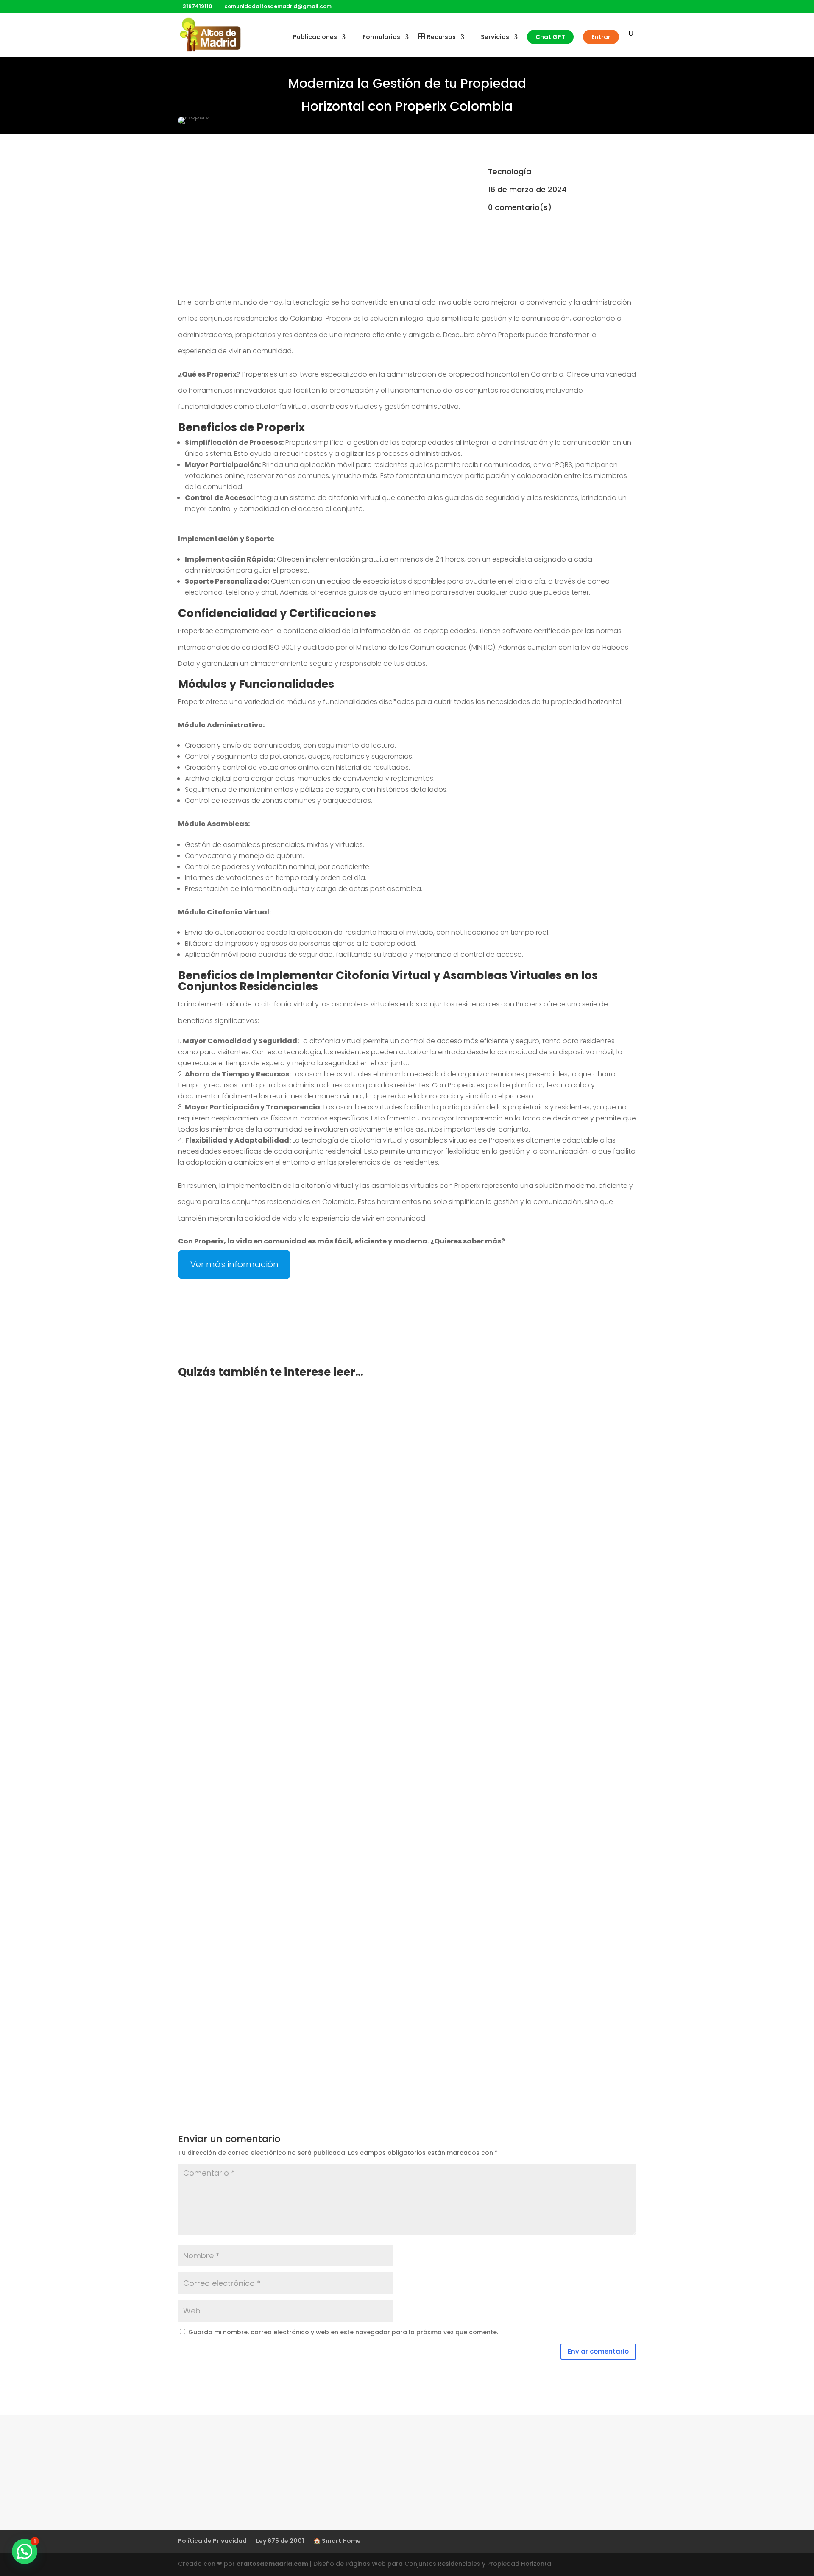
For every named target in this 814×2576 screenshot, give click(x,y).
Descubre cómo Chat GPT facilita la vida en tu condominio (299, 1421)
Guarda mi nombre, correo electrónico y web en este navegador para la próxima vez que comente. (343, 2332)
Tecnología (510, 172)
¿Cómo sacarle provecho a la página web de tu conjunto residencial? (319, 1624)
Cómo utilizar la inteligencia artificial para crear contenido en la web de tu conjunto (346, 1522)
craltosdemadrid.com (272, 2564)
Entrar (601, 37)
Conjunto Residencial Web (240, 1434)
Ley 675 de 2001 (280, 2541)
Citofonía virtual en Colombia (243, 2019)
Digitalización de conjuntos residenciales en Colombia (290, 1827)
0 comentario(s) (520, 207)
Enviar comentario (598, 2351)
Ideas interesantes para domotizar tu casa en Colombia (294, 1725)
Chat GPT (550, 37)
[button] (25, 2551)
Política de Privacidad (212, 2541)
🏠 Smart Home (337, 2541)
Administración (351, 1434)
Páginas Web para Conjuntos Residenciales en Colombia (295, 1918)
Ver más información (234, 1264)
